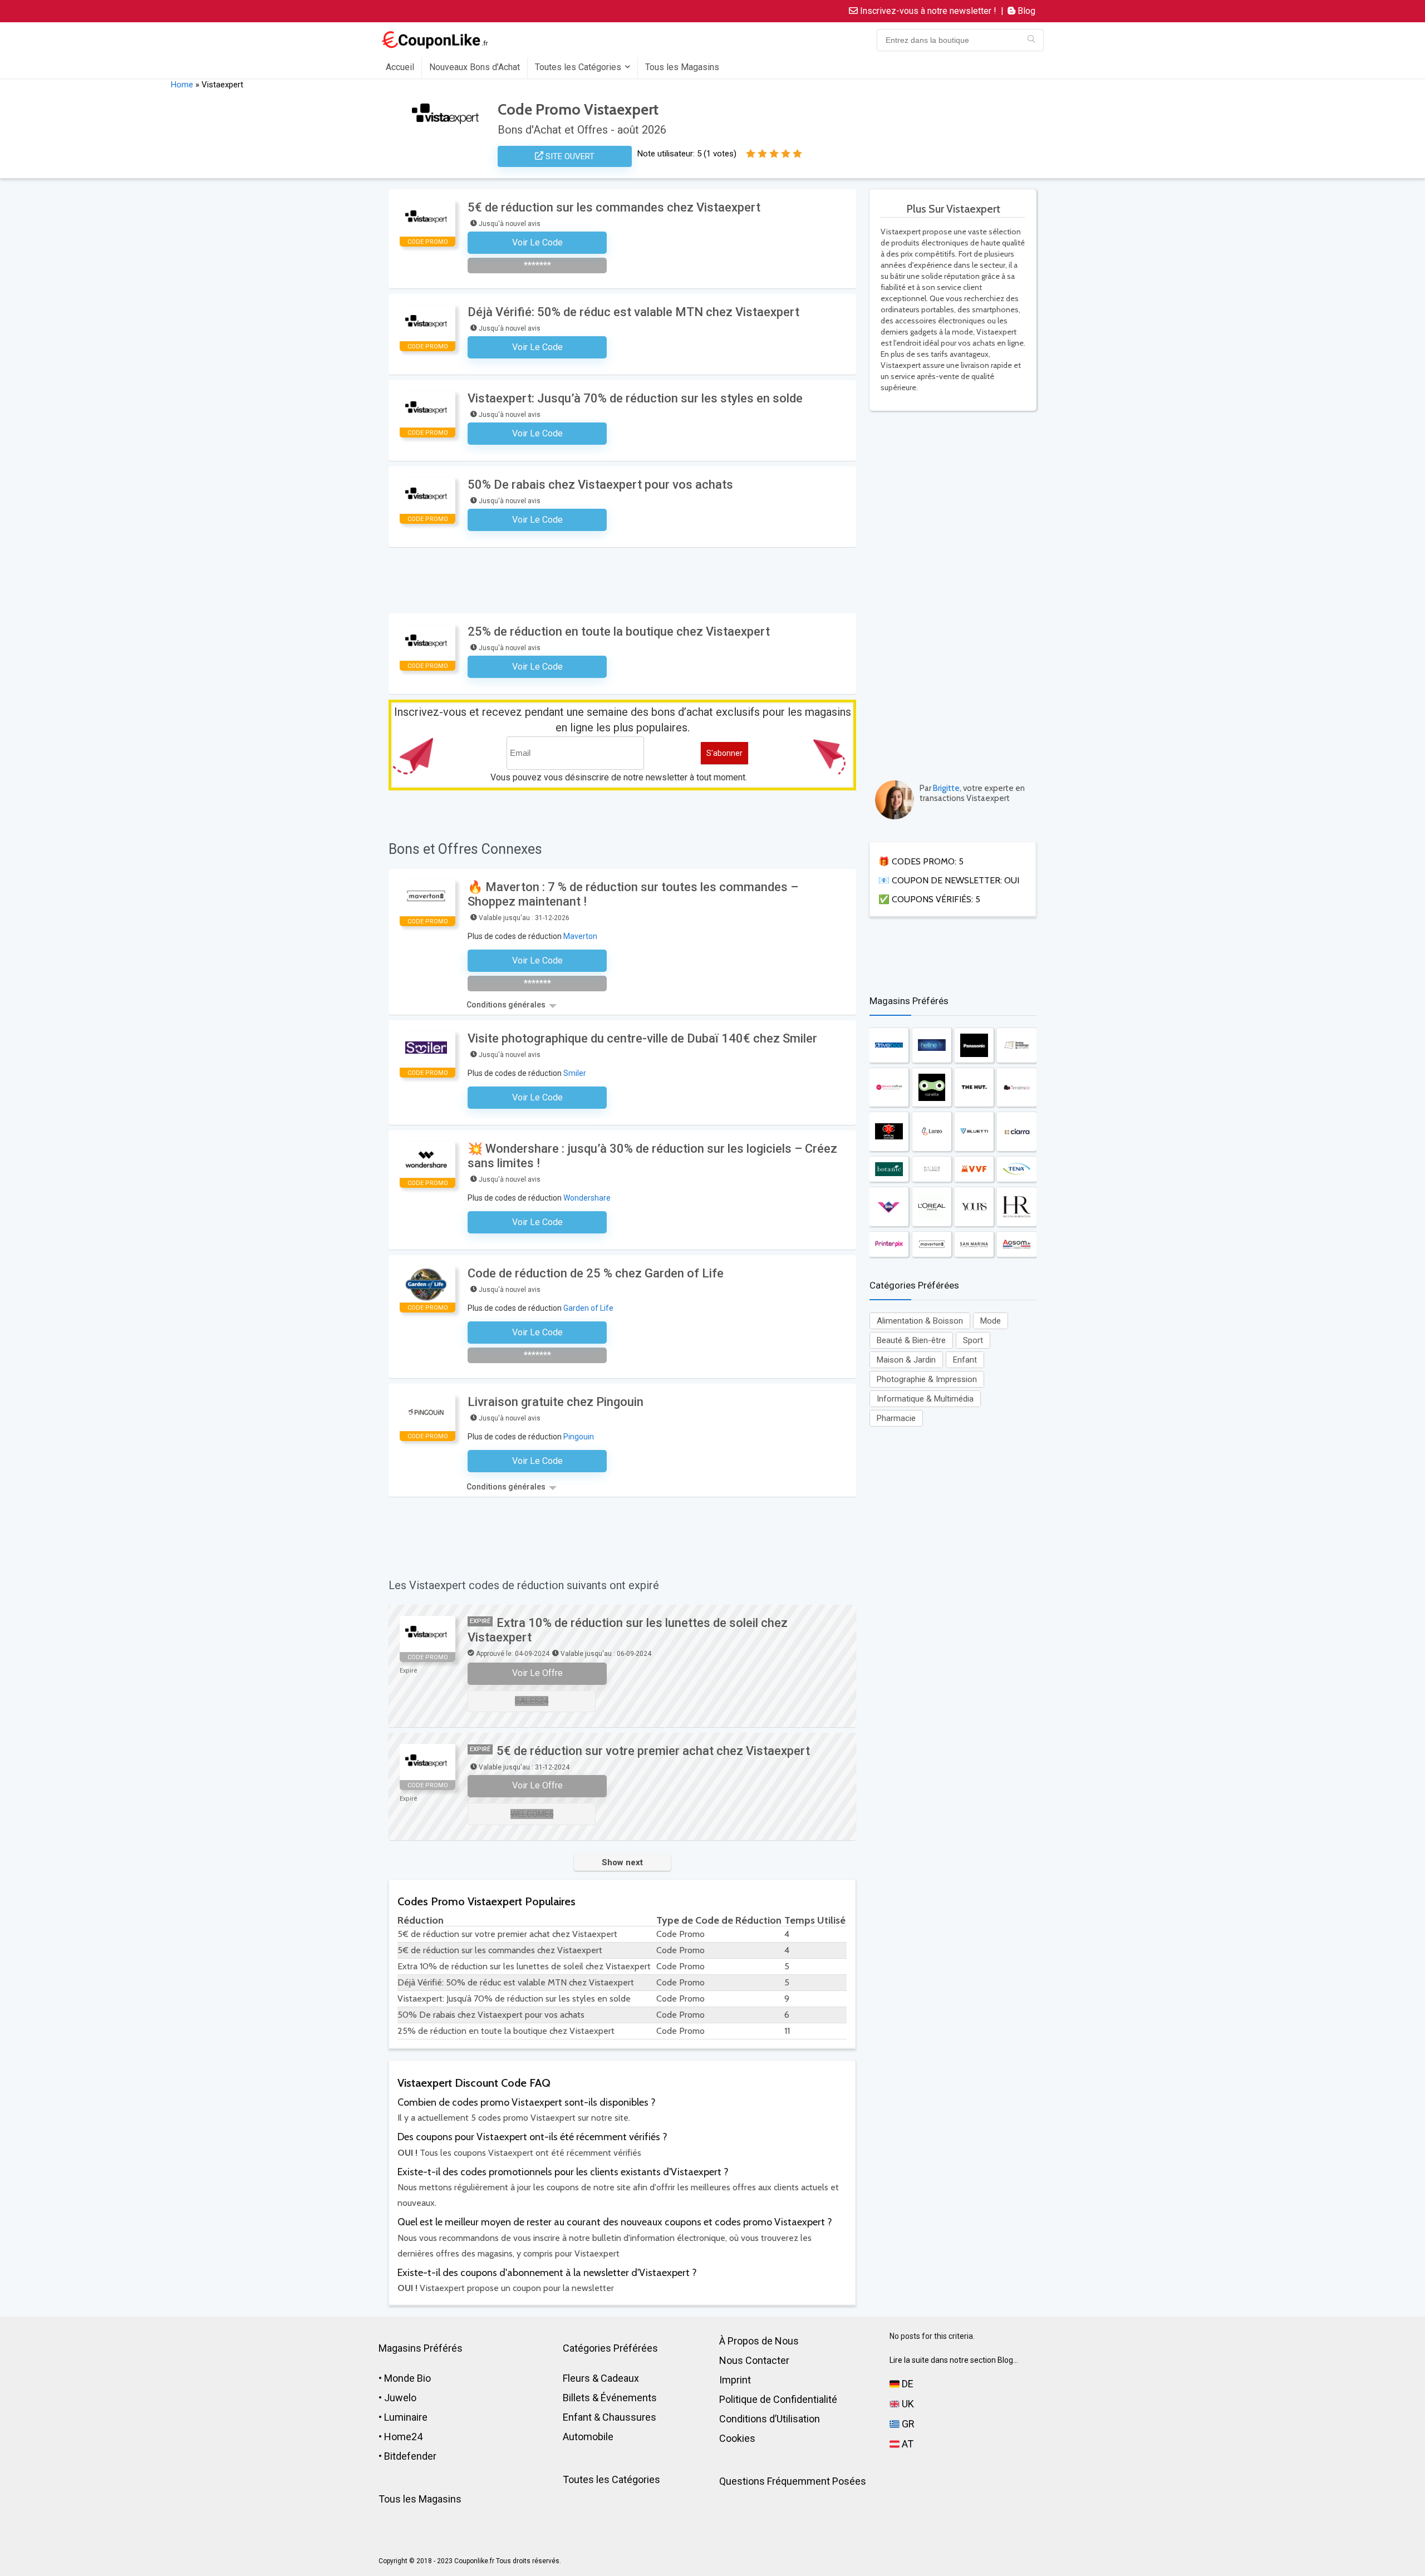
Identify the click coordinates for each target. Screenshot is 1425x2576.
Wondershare (587, 1198)
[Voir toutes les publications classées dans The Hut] (974, 1087)
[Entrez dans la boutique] (1031, 40)
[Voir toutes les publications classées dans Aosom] (1016, 1244)
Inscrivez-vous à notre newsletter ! (927, 11)
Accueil (400, 67)
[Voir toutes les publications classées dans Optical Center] (889, 1132)
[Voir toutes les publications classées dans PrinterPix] (889, 1244)
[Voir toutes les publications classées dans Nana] (889, 1207)
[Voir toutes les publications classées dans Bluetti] (974, 1132)
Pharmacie (896, 1418)
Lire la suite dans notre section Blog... (954, 2360)
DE (906, 2384)
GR (907, 2424)
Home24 (403, 2437)
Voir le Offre (537, 1673)
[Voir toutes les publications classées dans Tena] (1016, 1169)
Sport (973, 1340)
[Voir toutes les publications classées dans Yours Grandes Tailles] (974, 1207)
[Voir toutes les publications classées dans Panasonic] (974, 1045)
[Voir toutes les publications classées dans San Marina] (974, 1244)
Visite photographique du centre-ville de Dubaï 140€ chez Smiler (642, 1038)
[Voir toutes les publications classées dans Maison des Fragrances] (932, 1169)
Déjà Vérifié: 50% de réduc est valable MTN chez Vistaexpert (633, 312)
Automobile (588, 2437)
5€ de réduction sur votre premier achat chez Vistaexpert (653, 1751)
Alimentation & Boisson (920, 1321)
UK (907, 2404)
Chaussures (629, 2417)
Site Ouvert (569, 156)
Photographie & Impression (927, 1379)
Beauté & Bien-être (911, 1340)
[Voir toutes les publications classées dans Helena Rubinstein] (1016, 1207)
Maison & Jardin (906, 1360)
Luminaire (406, 2417)
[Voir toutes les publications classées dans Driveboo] (889, 1045)
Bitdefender (410, 2456)
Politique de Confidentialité (778, 2399)
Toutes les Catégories (578, 67)
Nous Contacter (754, 2360)
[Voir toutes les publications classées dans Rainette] (932, 1087)
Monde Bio (407, 2378)
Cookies (737, 2438)
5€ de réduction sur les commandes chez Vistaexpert (614, 207)
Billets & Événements (610, 2398)
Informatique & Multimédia (925, 1399)
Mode (991, 1321)
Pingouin (579, 1437)
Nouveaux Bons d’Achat (475, 67)
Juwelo (400, 2398)
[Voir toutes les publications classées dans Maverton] (932, 1244)
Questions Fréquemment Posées (793, 2481)
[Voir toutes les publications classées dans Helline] (932, 1045)
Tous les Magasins (682, 67)
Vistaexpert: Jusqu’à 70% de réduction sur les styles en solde (635, 398)
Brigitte (946, 788)
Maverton (580, 936)
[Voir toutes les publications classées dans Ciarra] (1016, 1132)
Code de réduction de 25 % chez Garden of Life (596, 1273)
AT (906, 2444)
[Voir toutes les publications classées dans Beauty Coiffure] (889, 1087)
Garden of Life (588, 1308)
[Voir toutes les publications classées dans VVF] (974, 1169)
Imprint (735, 2380)
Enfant (965, 1360)
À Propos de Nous (759, 2341)
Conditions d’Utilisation (770, 2419)
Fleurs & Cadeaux (601, 2378)
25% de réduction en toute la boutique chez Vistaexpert (619, 631)
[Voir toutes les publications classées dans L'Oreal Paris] (932, 1207)
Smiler (575, 1073)
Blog (1025, 11)
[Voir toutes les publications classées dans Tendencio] (1016, 1087)
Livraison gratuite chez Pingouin (556, 1402)
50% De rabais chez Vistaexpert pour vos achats (600, 485)
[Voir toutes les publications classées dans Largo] (932, 1132)
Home (182, 85)
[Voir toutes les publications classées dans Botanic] (889, 1169)
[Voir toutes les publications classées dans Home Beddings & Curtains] (1016, 1045)
